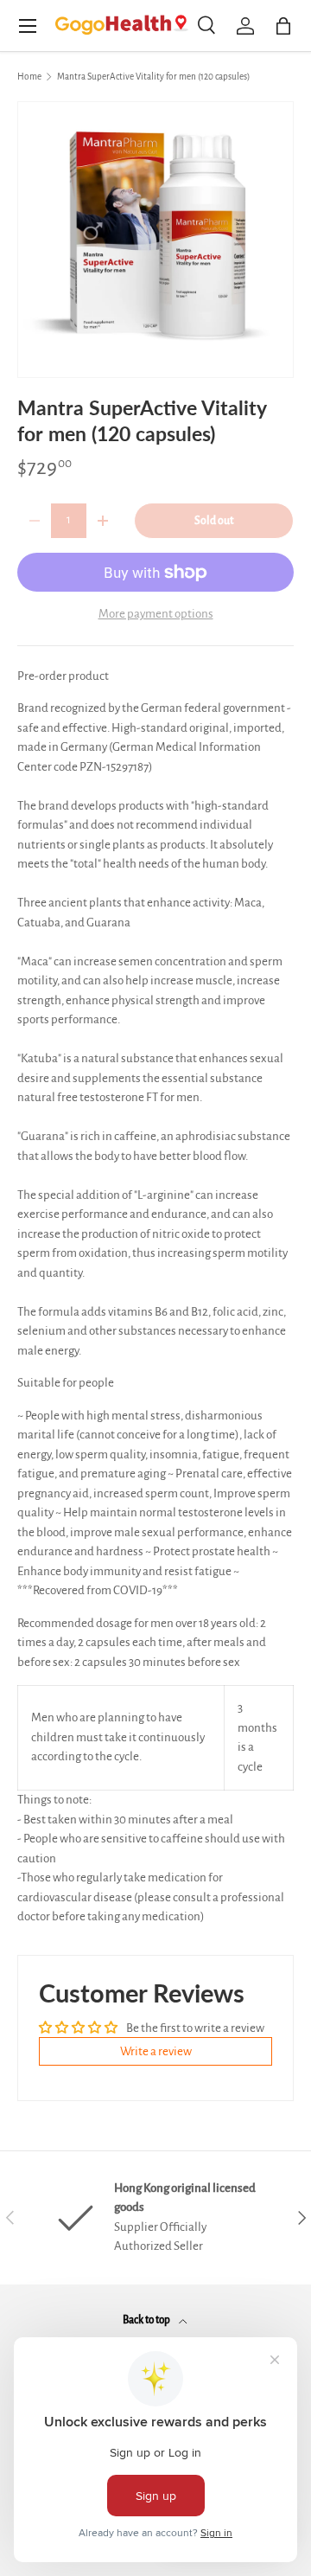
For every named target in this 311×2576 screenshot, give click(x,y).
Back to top (147, 2320)
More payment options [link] (156, 614)
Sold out (214, 521)
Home (29, 77)
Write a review (156, 2051)
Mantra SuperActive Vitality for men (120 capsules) (153, 77)
